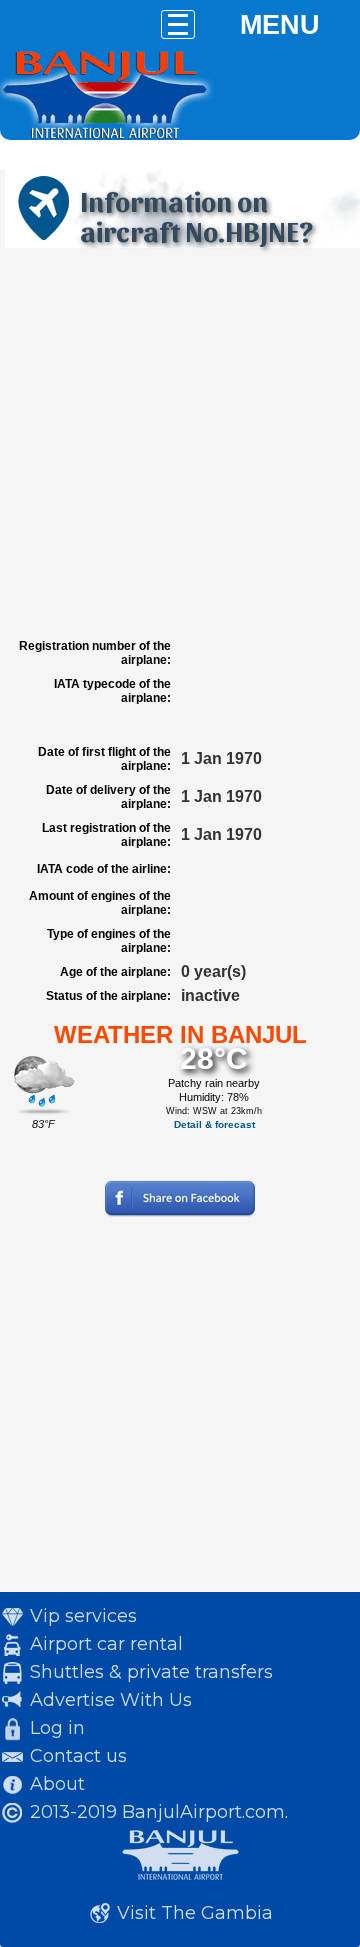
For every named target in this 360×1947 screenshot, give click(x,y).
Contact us (78, 1756)
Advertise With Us (111, 1700)
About (57, 1784)
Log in (57, 1728)
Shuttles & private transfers (151, 1672)
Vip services (83, 1616)
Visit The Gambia (195, 1913)
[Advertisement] (180, 443)
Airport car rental (106, 1644)
